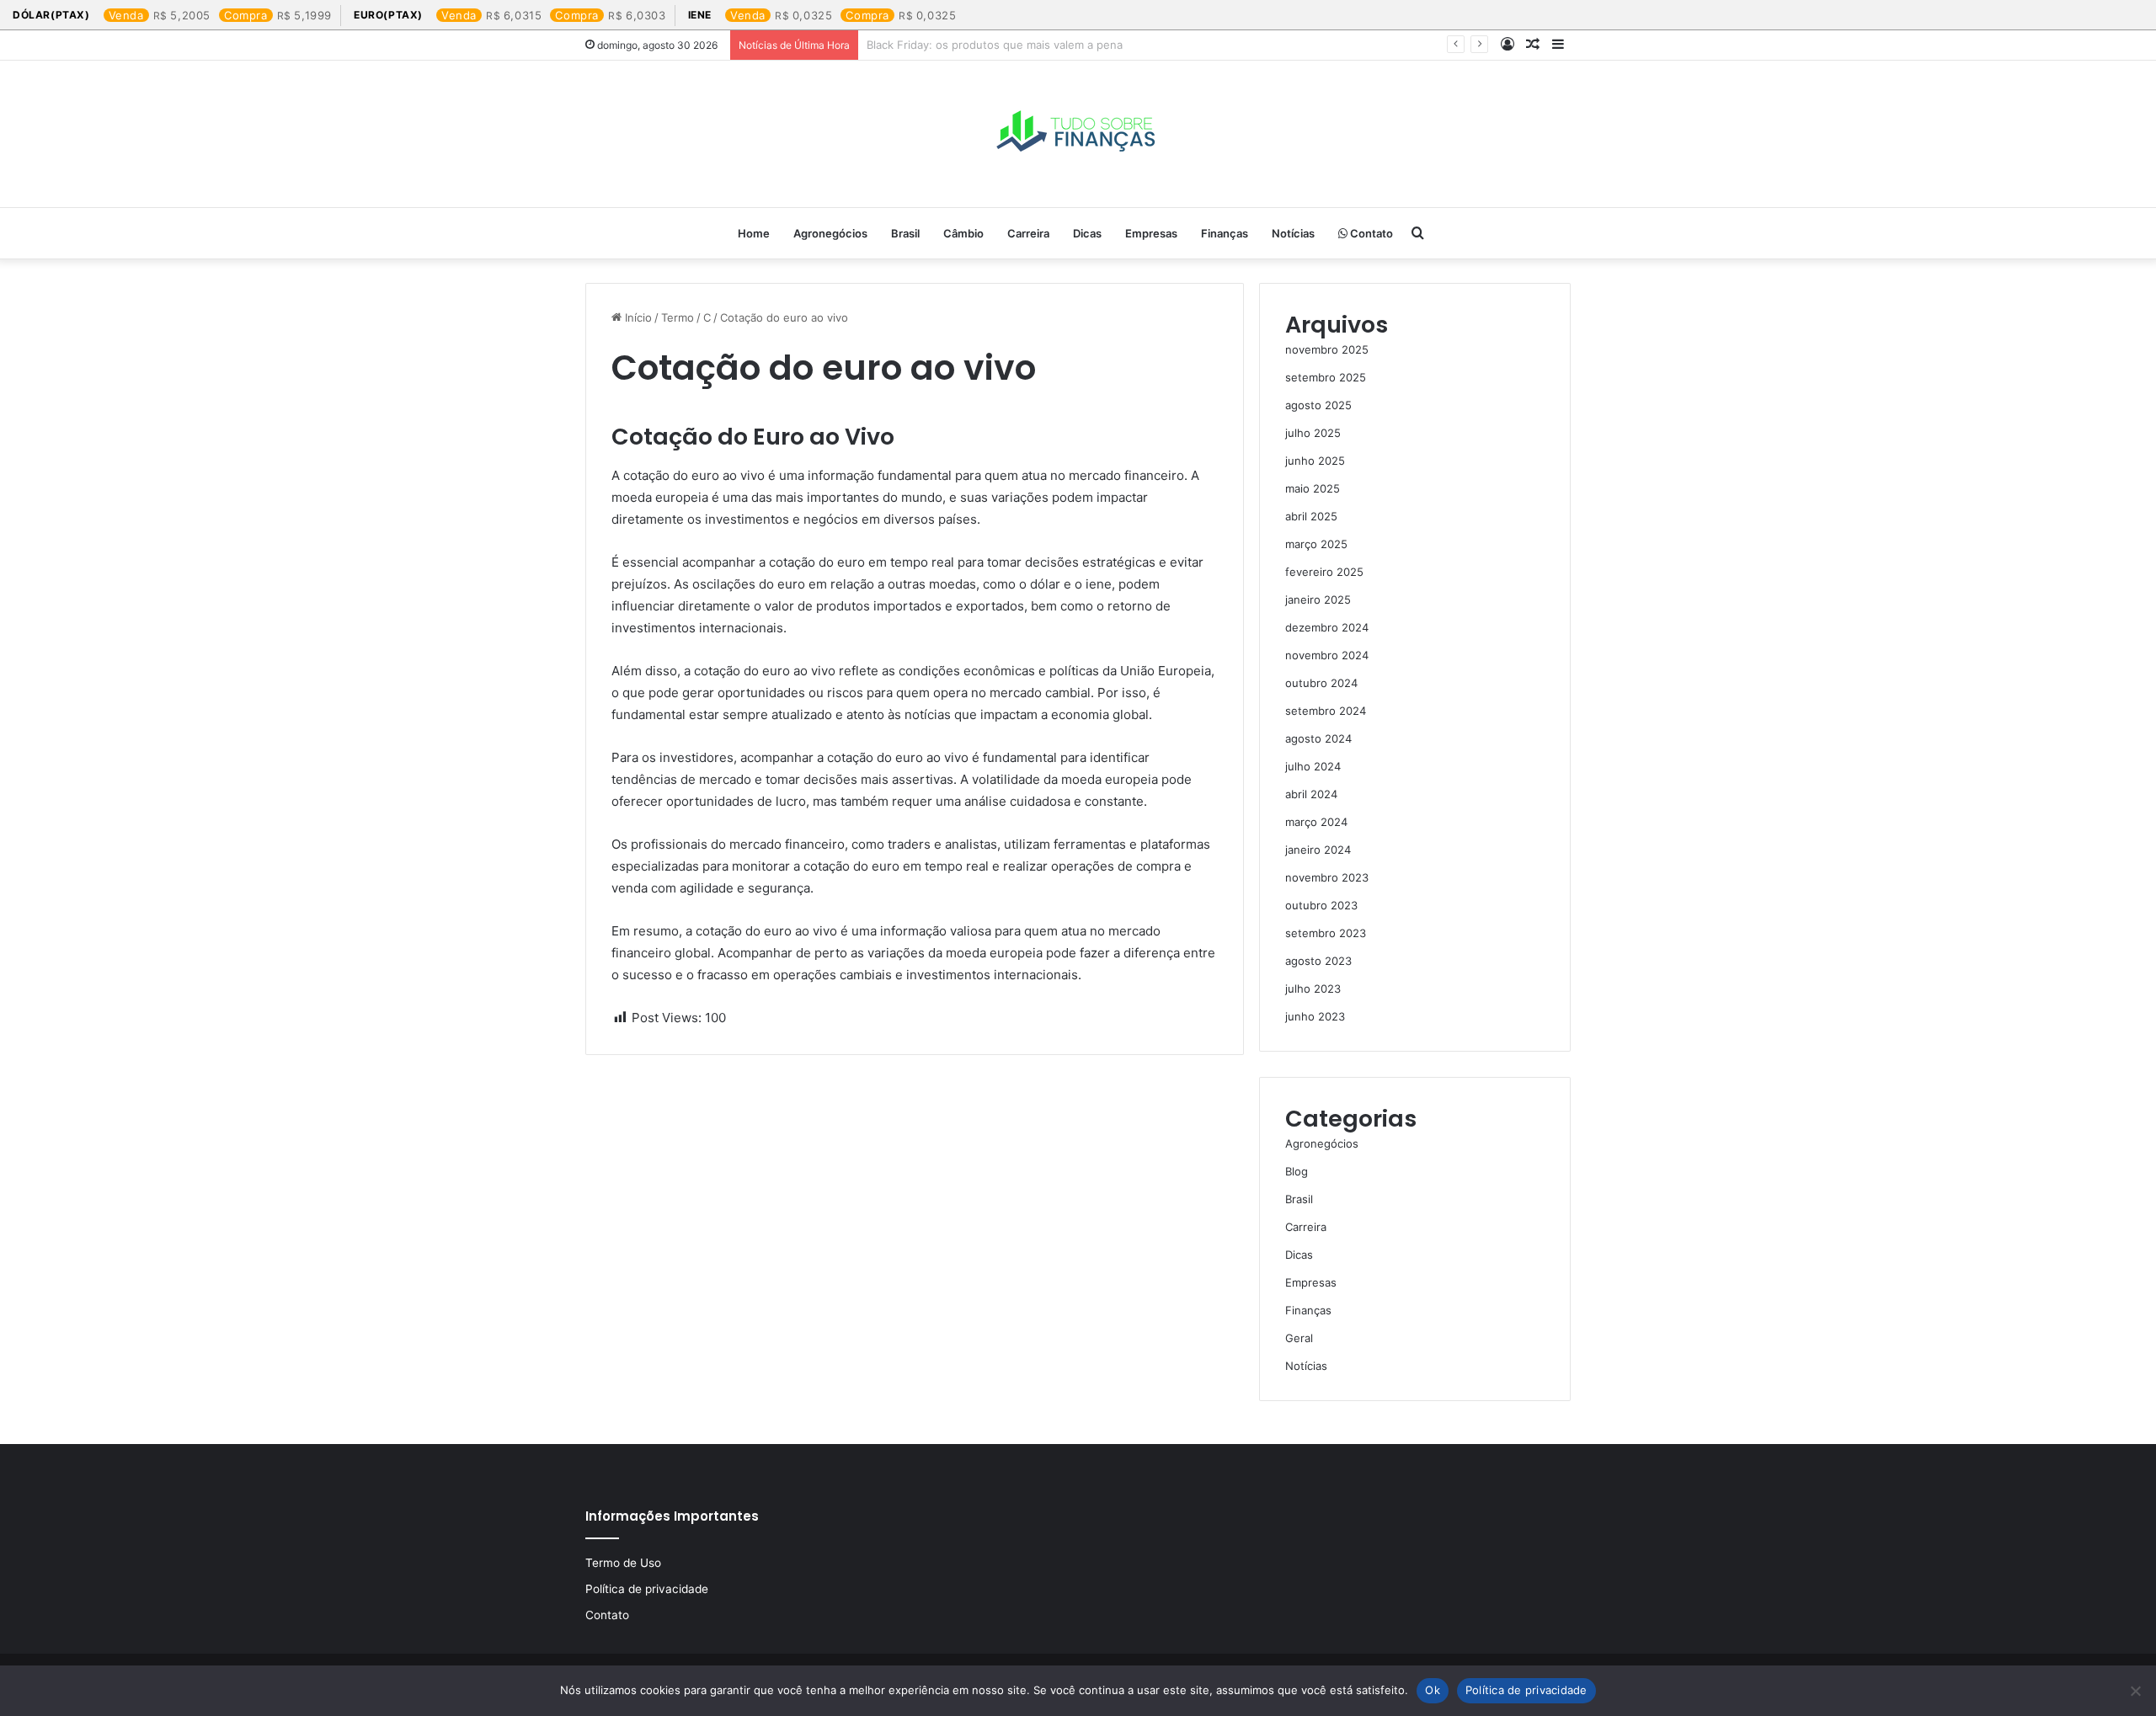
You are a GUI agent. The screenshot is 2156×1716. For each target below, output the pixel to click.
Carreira (1028, 233)
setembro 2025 (1326, 377)
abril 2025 (1311, 516)
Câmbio (963, 233)
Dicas (1087, 233)
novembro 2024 (1327, 655)
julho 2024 (1313, 766)
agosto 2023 (1318, 961)
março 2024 (1316, 822)
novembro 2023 (1327, 877)
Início (637, 317)
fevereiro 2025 (1324, 572)
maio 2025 (1313, 488)
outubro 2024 (1321, 683)
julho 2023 (1313, 989)
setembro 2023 (1326, 933)
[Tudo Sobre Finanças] (1078, 134)
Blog (1297, 1171)
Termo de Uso (623, 1563)
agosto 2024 (1318, 738)
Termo (678, 317)
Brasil (905, 233)
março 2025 (1316, 544)
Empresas (1151, 233)
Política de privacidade (647, 1589)
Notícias (1293, 233)
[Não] (2135, 1691)
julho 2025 (1313, 433)
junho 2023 (1315, 1016)
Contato (1370, 233)
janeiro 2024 (1318, 850)
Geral (1299, 1338)
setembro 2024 (1326, 711)
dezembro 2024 (1327, 627)
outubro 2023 (1321, 905)
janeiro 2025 (1318, 600)
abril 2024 (1311, 794)
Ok (1433, 1690)
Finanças (1225, 233)
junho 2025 (1315, 461)
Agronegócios (830, 233)
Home (754, 233)
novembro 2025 (1327, 349)
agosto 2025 (1318, 405)
